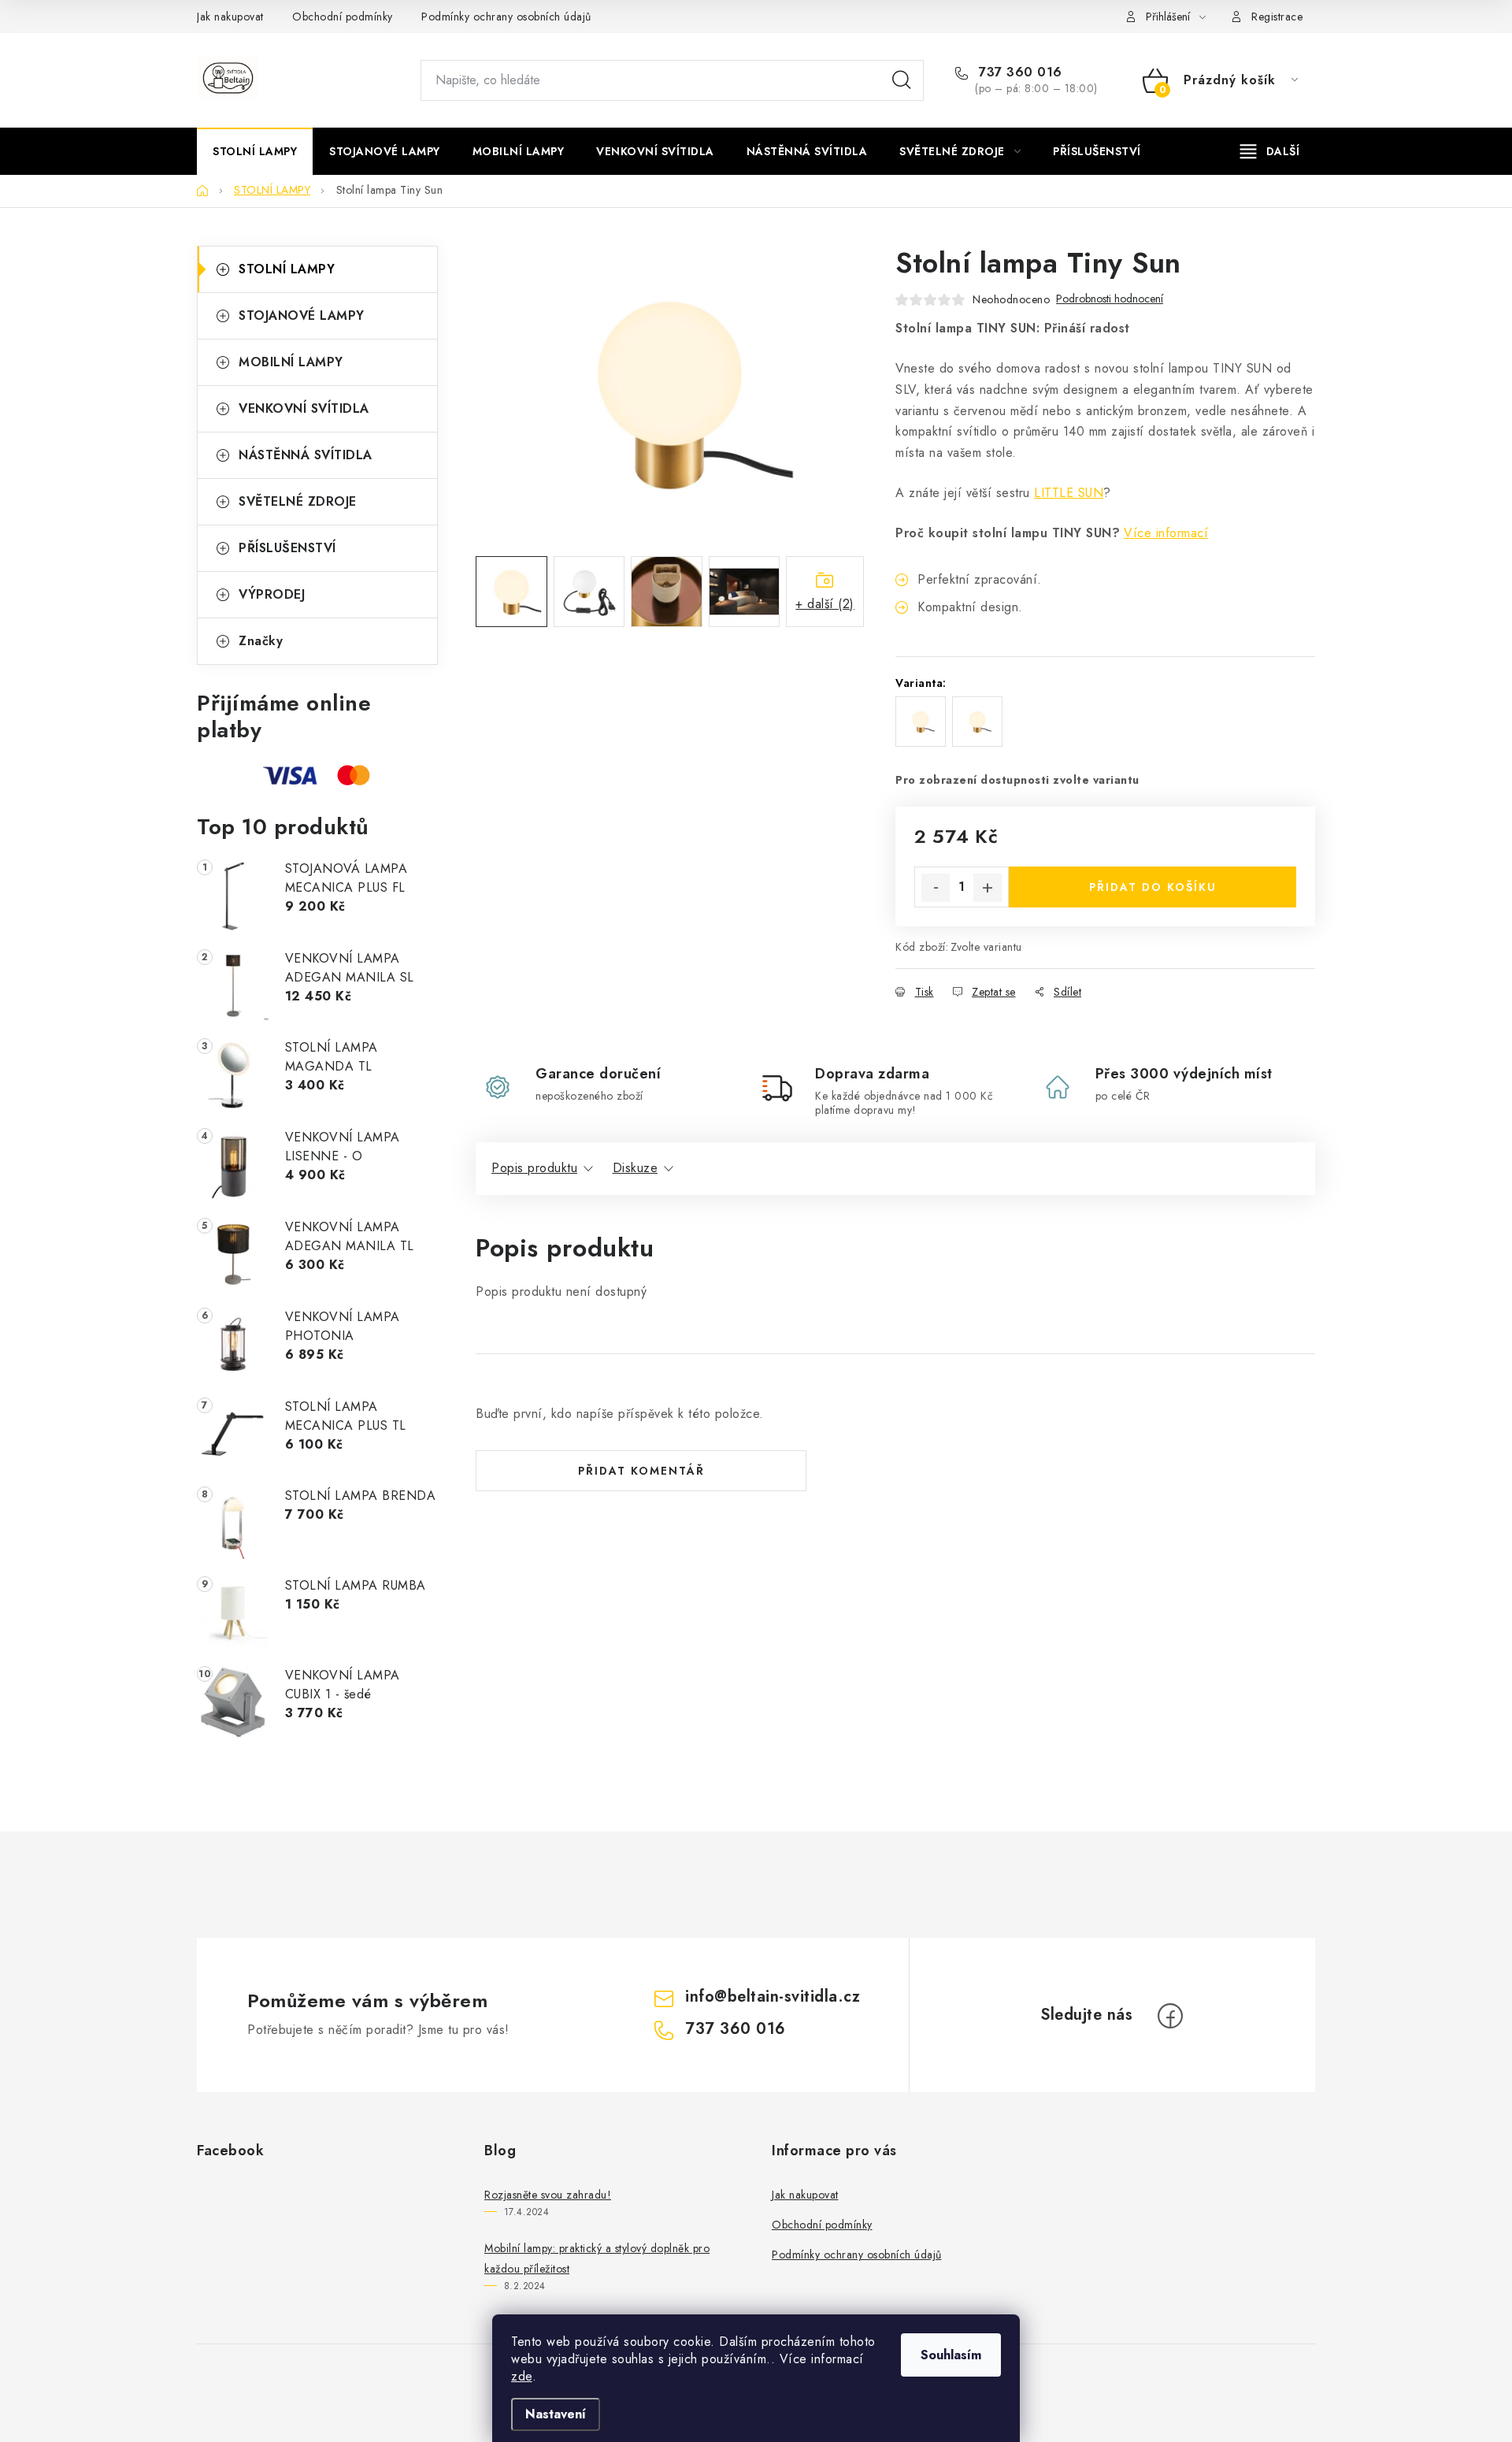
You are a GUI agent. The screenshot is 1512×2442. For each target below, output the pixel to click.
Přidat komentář (641, 1471)
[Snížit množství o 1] (936, 888)
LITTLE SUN (1069, 493)
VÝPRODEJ (272, 594)
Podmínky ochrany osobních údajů (506, 17)
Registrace (1277, 17)
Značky (261, 641)
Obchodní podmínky (343, 17)
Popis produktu (534, 1168)
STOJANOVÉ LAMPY (302, 315)
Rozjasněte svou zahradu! (548, 2195)
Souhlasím (951, 2355)
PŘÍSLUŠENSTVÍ (287, 548)
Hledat (902, 80)
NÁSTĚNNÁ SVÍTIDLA (306, 455)
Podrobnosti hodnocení (1110, 299)
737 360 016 (1019, 72)
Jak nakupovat (230, 17)
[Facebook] (1170, 2016)
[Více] (1270, 151)
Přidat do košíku (1153, 887)
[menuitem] (255, 151)
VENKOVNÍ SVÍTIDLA (304, 408)
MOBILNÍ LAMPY (291, 362)
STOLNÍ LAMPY (287, 269)
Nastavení (556, 2414)
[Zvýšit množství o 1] (988, 888)
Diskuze (636, 1168)
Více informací (1166, 533)
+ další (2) (825, 604)
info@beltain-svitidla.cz (773, 1997)
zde (522, 2376)
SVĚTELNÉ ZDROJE (298, 501)
